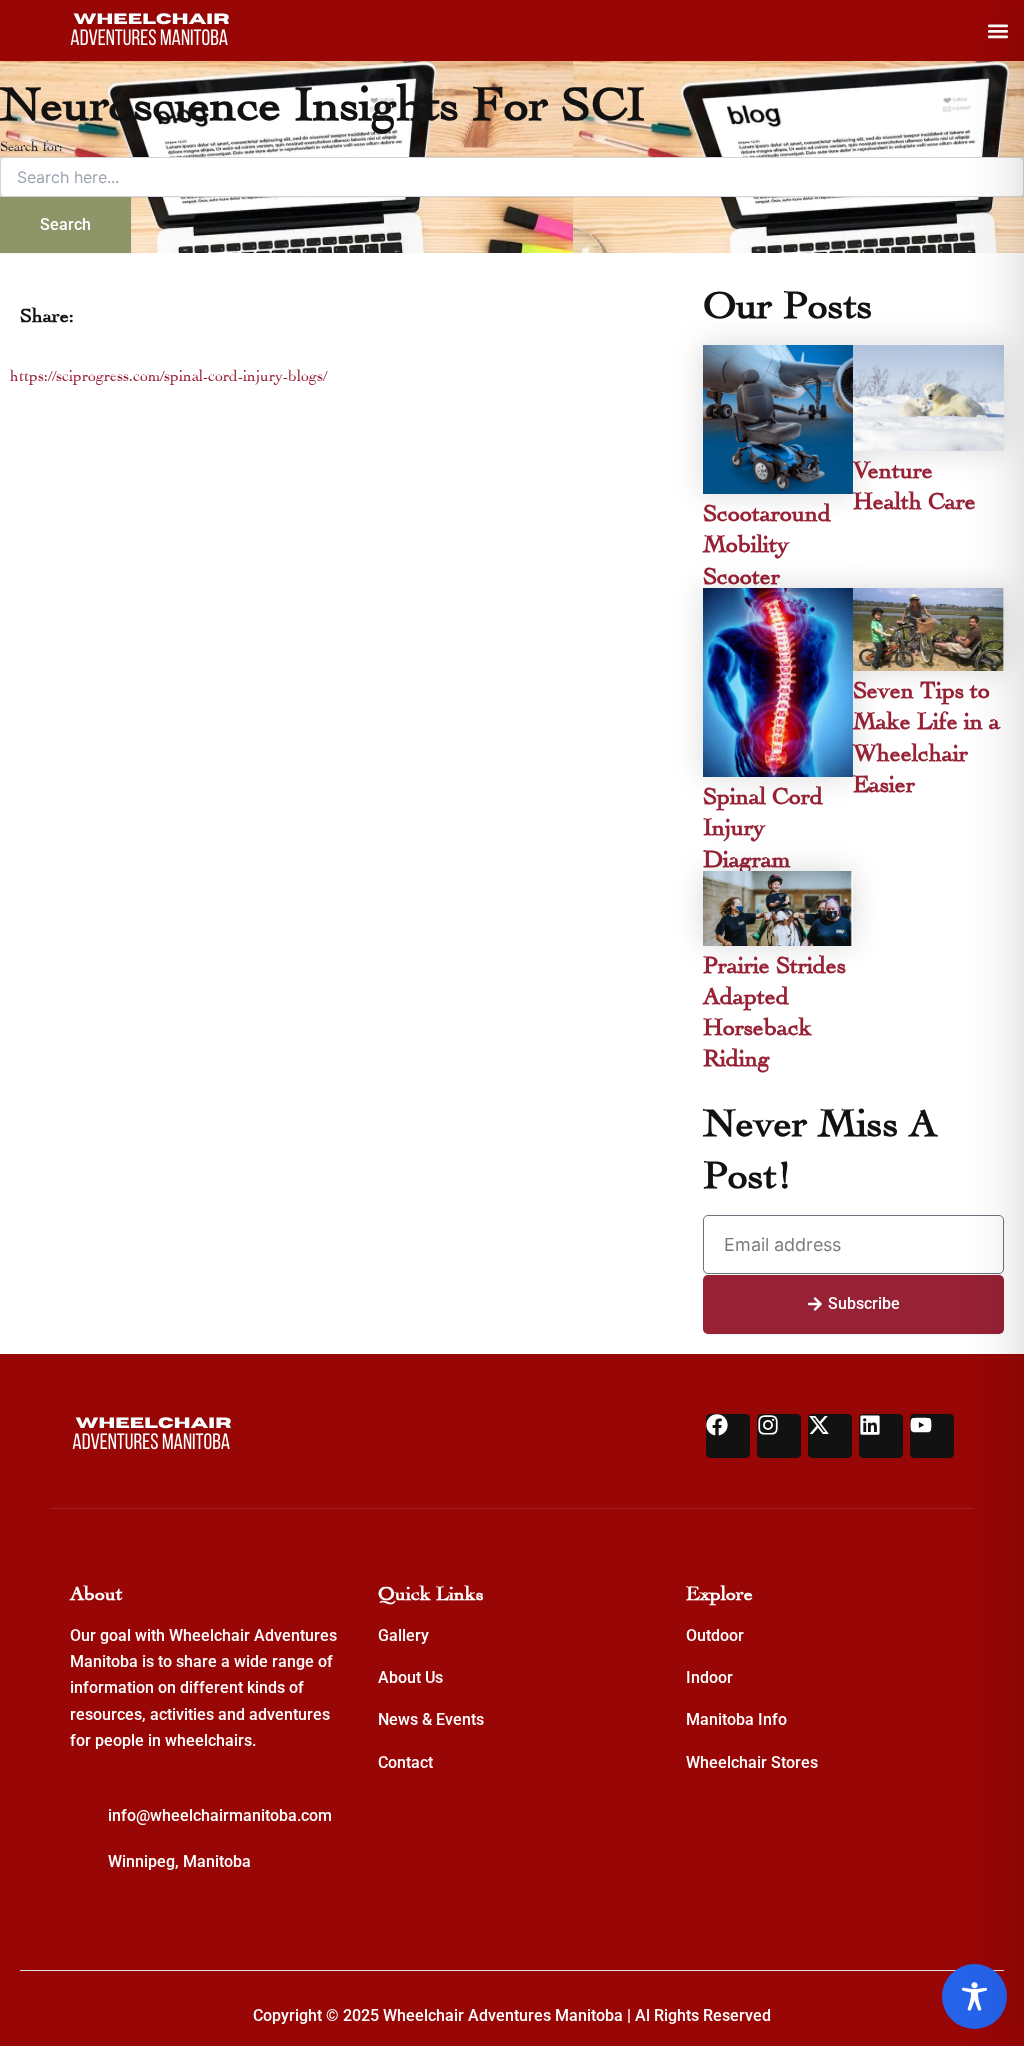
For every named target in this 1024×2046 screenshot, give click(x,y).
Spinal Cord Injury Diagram (763, 823)
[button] (997, 30)
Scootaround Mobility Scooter (767, 540)
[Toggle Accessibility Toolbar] (974, 1996)
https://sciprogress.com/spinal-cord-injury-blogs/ (168, 373)
